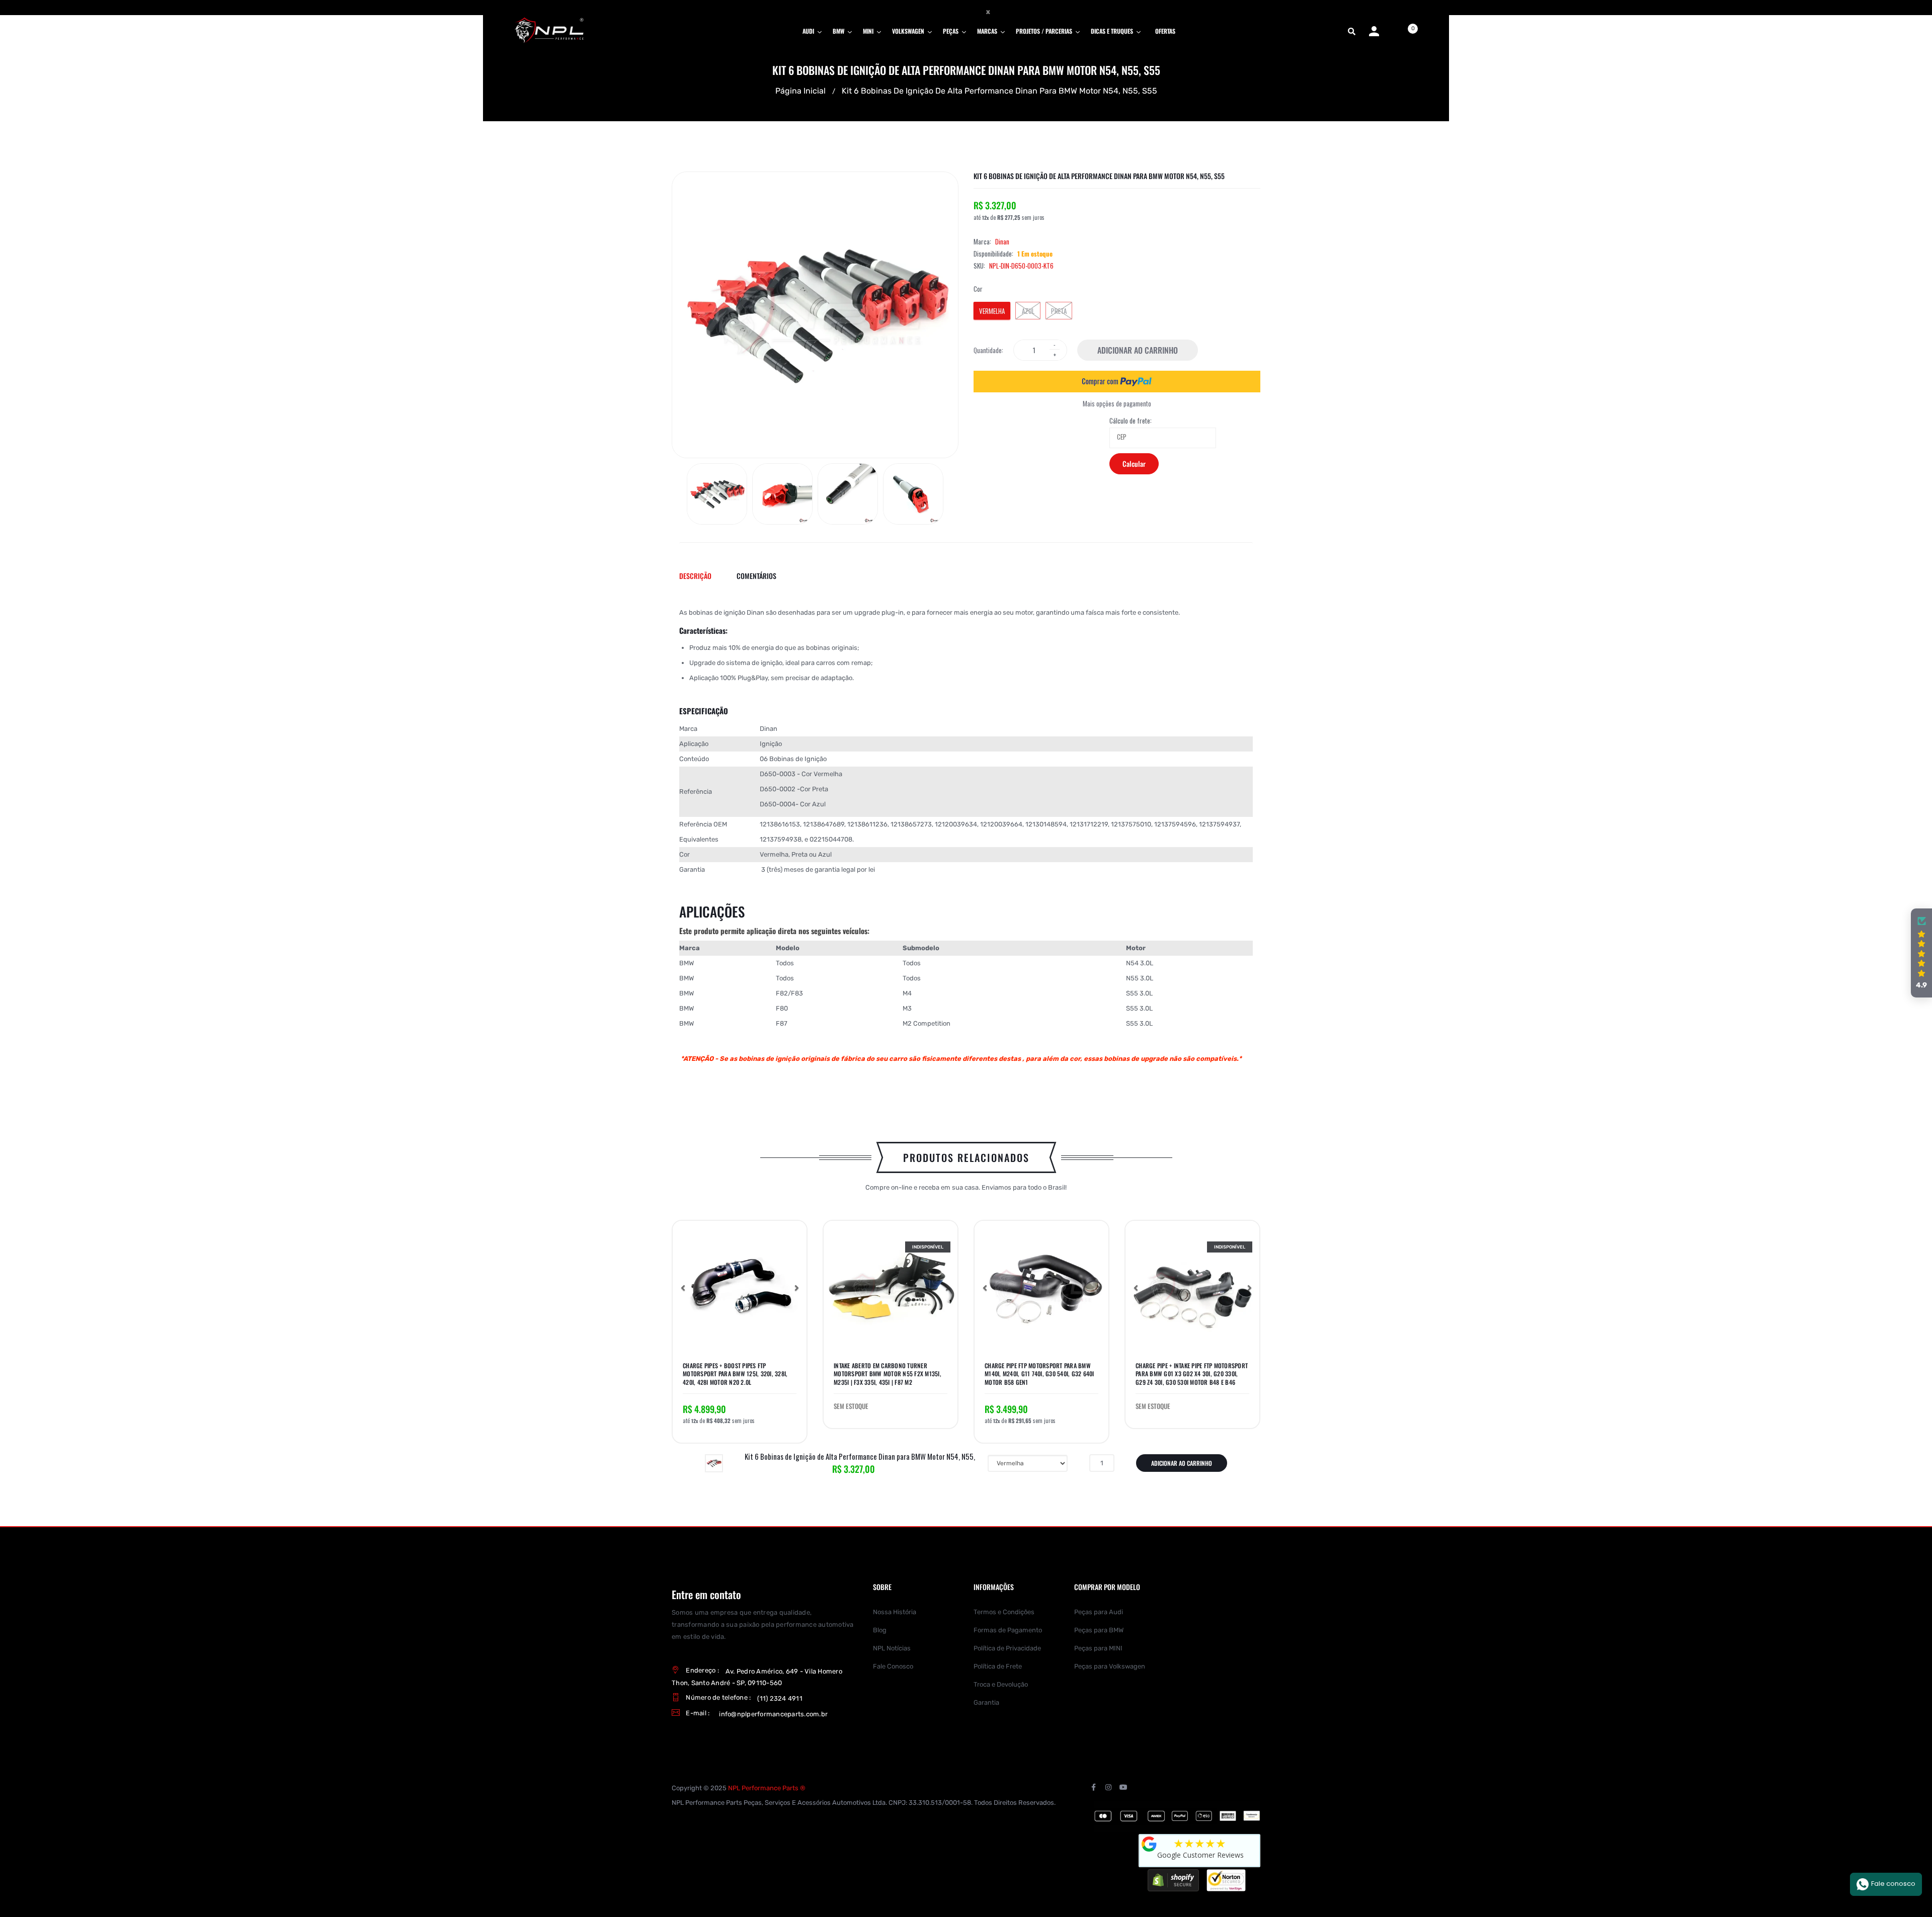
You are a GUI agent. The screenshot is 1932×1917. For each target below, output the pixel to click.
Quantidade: (988, 350)
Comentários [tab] (756, 576)
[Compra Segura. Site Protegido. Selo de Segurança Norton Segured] (1226, 1880)
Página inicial (800, 90)
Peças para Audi (1099, 1612)
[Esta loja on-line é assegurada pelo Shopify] (1173, 1880)
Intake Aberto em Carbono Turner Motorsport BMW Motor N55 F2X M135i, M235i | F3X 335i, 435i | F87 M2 (888, 1374)
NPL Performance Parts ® (767, 1788)
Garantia (986, 1702)
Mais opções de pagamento (1117, 404)
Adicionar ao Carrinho (1138, 350)
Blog (880, 1630)
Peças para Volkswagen (1110, 1666)
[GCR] (1149, 1844)
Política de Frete (998, 1666)
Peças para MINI (1098, 1648)
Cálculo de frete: (1131, 421)
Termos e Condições (1004, 1612)
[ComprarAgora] (1117, 382)
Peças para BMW (1099, 1630)
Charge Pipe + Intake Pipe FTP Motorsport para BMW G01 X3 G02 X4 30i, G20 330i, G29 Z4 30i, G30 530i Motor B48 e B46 (1192, 1374)
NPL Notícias (892, 1648)
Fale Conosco (893, 1666)
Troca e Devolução (1001, 1684)
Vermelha (992, 311)
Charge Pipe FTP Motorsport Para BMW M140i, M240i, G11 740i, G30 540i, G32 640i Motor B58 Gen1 (1039, 1374)
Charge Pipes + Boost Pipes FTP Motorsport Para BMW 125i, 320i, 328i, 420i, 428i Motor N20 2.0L (735, 1374)
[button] (683, 1288)
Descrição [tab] (695, 576)
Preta (1059, 311)
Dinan (1002, 241)
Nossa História (895, 1612)
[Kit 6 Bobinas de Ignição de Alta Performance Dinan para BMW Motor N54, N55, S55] (714, 1463)
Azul (1028, 311)
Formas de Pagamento (1008, 1630)
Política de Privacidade (1007, 1648)
